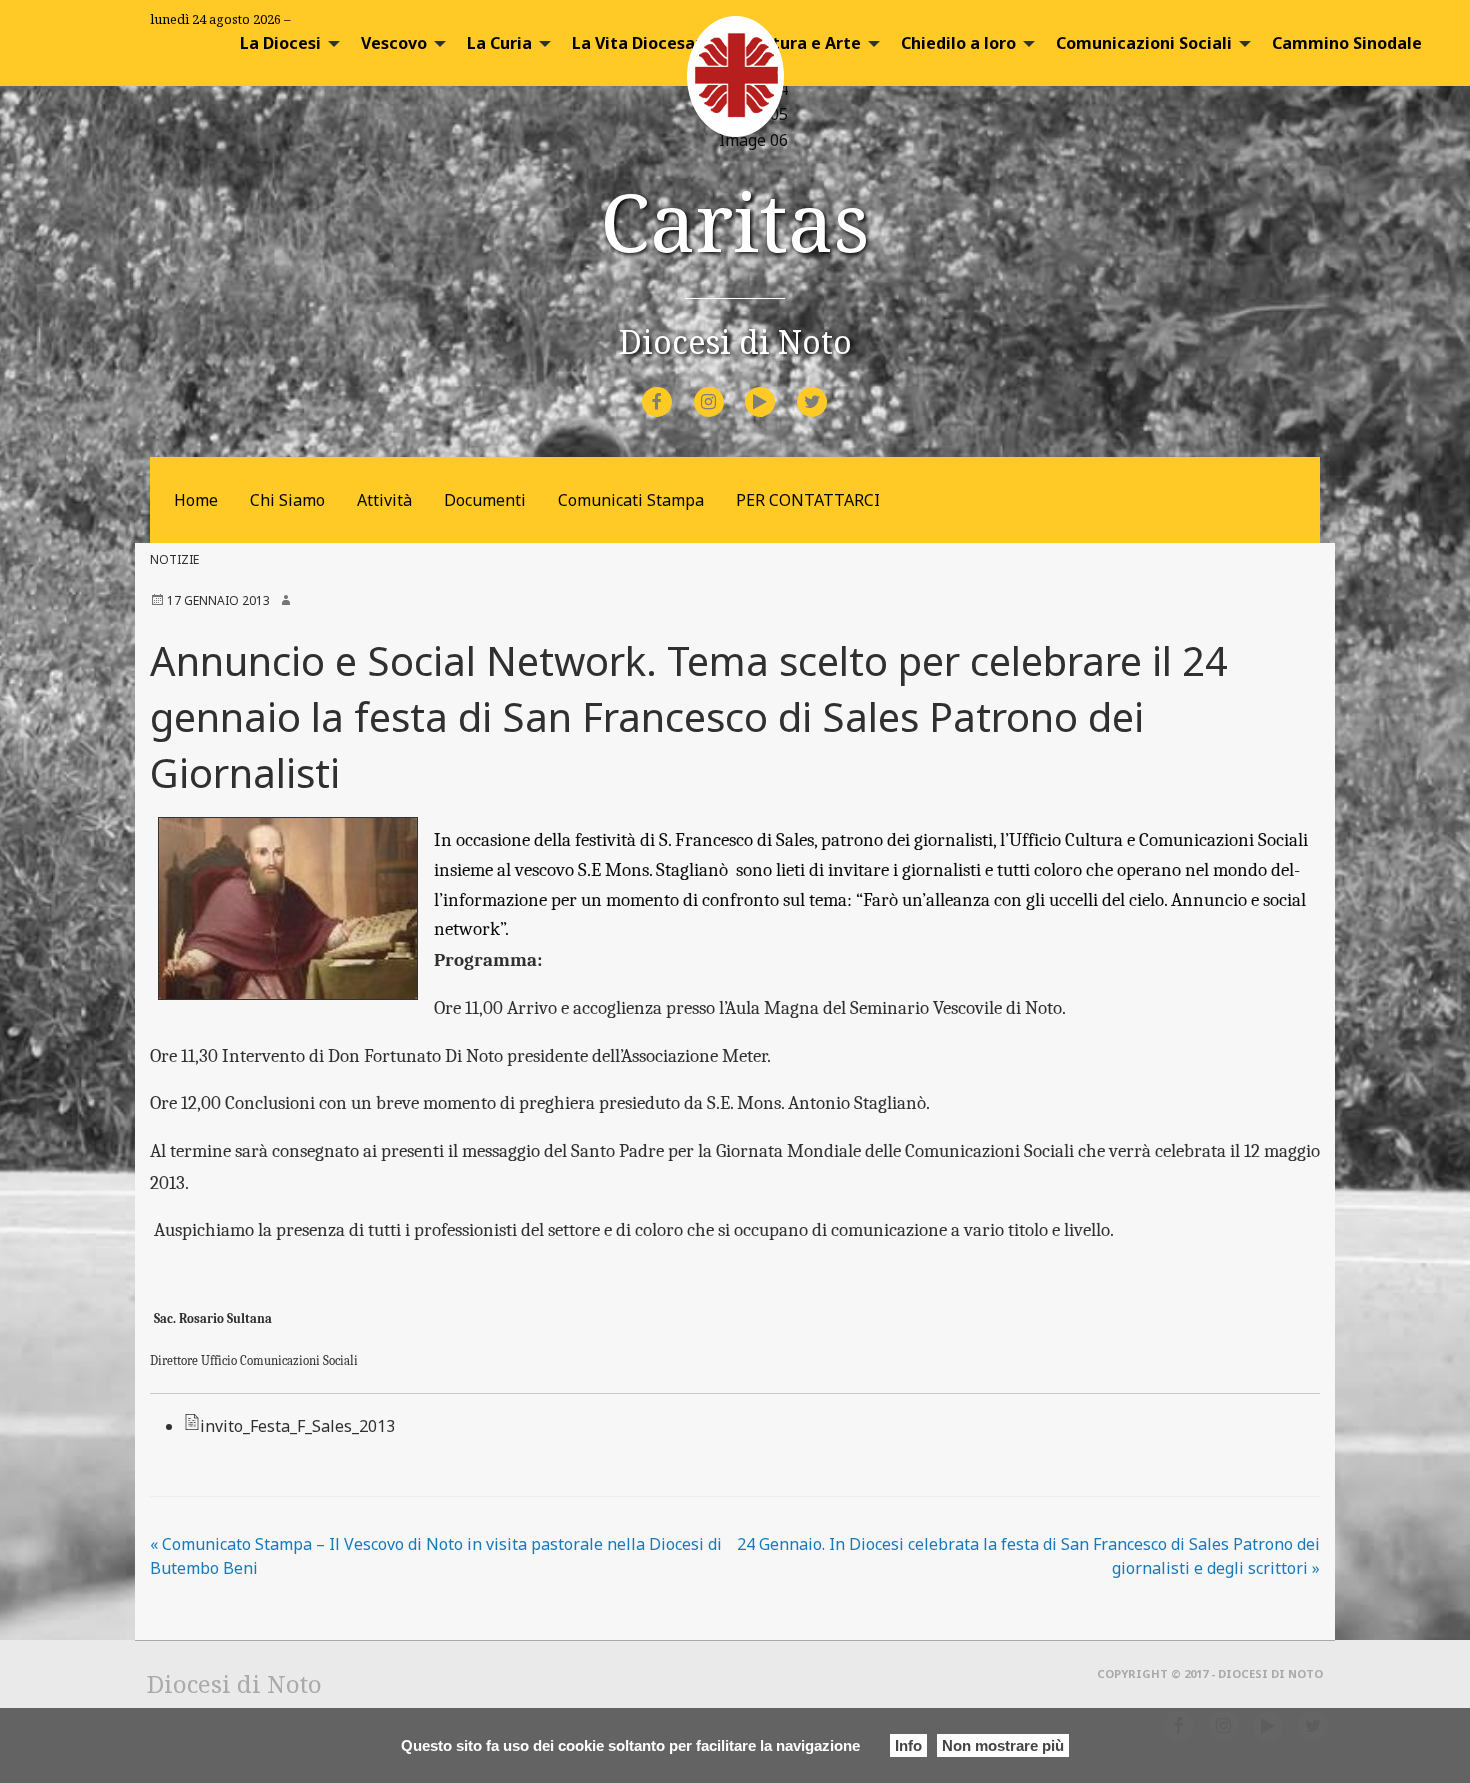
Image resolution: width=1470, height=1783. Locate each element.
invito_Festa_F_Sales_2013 (297, 1426)
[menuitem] (284, 43)
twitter (828, 388)
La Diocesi (280, 43)
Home (196, 500)
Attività (384, 500)
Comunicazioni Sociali (1144, 43)
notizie (174, 559)
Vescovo (394, 43)
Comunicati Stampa (631, 500)
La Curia (499, 43)
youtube (778, 388)
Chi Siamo (287, 500)
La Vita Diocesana (643, 43)
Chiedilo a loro (958, 43)
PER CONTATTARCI (808, 500)
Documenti (485, 500)
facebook (675, 388)
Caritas (735, 220)
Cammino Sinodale (1347, 43)
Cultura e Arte (804, 43)
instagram (726, 388)
